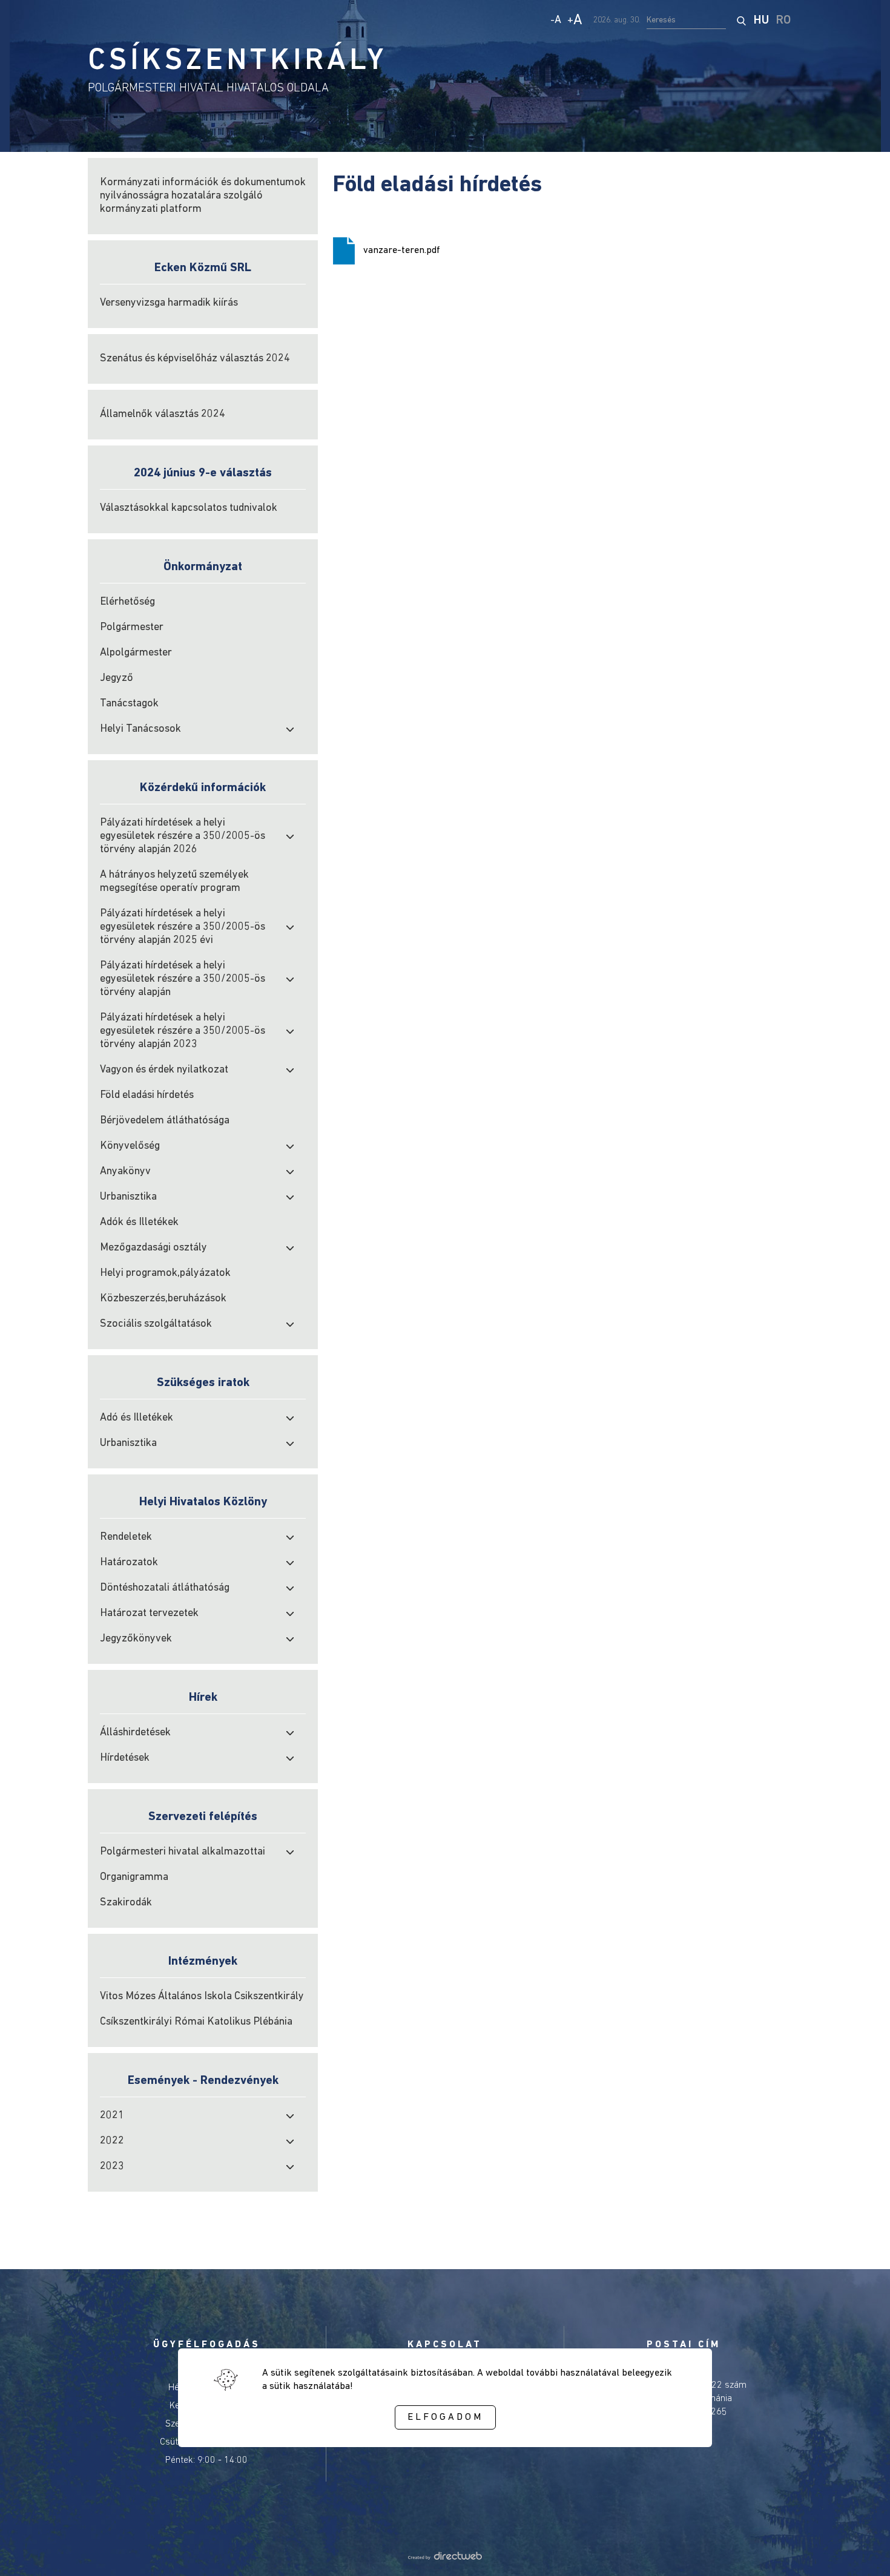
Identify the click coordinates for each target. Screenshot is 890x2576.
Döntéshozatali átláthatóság (165, 1588)
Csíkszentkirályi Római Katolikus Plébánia (196, 2022)
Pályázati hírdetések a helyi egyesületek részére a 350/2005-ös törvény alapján (183, 979)
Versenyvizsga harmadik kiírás (169, 303)
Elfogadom (445, 2417)
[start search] (741, 21)
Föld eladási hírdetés (147, 1096)
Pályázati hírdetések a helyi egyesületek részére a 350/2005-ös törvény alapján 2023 (183, 1031)
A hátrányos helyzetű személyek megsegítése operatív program (174, 882)
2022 (112, 2141)
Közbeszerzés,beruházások (163, 1299)
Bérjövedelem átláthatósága (165, 1121)
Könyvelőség (130, 1146)
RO (783, 21)
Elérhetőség (127, 602)
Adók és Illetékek (139, 1223)
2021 (112, 2116)
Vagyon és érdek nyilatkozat (164, 1070)
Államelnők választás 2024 (163, 415)
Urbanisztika (128, 1197)
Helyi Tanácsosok (140, 729)
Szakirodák (126, 1903)
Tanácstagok (129, 704)
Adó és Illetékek (137, 1418)
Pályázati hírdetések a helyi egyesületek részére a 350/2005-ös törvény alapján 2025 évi (183, 927)
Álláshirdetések (135, 1733)
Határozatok (129, 1563)
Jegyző (117, 678)
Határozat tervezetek (149, 1614)
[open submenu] (290, 729)
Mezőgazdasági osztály (153, 1248)
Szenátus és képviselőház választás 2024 (195, 359)
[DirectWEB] (445, 2557)
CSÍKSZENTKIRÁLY (237, 61)
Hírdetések (125, 1758)
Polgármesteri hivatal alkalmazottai (183, 1852)
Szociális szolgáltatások (156, 1324)
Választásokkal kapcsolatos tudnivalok (189, 508)
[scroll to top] (861, 2550)
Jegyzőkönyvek (136, 1639)
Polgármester (132, 628)
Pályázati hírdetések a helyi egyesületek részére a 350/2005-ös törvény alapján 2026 (183, 836)
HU (761, 21)
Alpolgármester (136, 653)
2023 (112, 2167)
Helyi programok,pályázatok (165, 1273)
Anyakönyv (125, 1172)
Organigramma (134, 1878)
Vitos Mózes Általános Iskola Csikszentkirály (202, 1997)
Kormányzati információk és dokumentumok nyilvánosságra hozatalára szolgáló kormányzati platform (203, 196)
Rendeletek (126, 1537)
